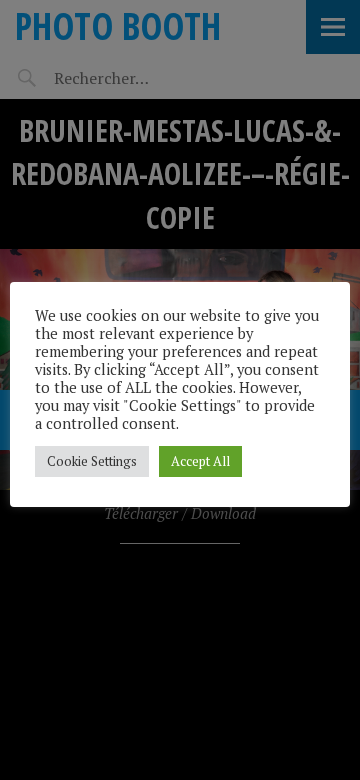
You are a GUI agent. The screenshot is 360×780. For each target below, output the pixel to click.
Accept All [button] (200, 461)
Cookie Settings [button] (92, 461)
